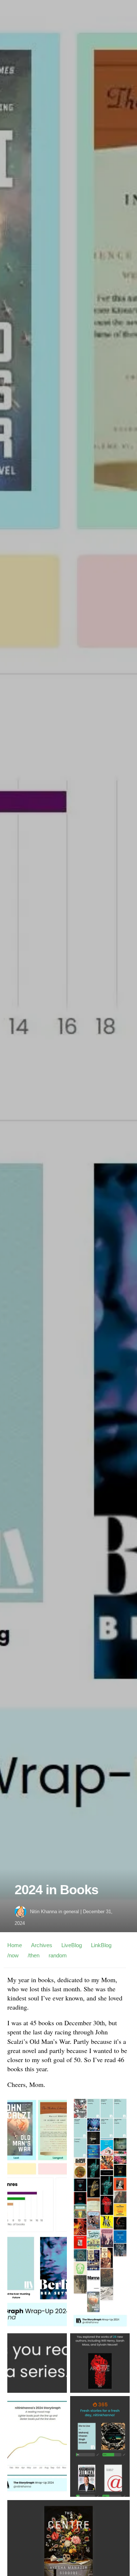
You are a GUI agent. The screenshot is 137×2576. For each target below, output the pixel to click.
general (71, 1912)
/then (34, 1955)
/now (13, 1955)
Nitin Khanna (43, 1912)
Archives (42, 1945)
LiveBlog (72, 1945)
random (58, 1955)
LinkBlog (101, 1945)
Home (15, 1945)
